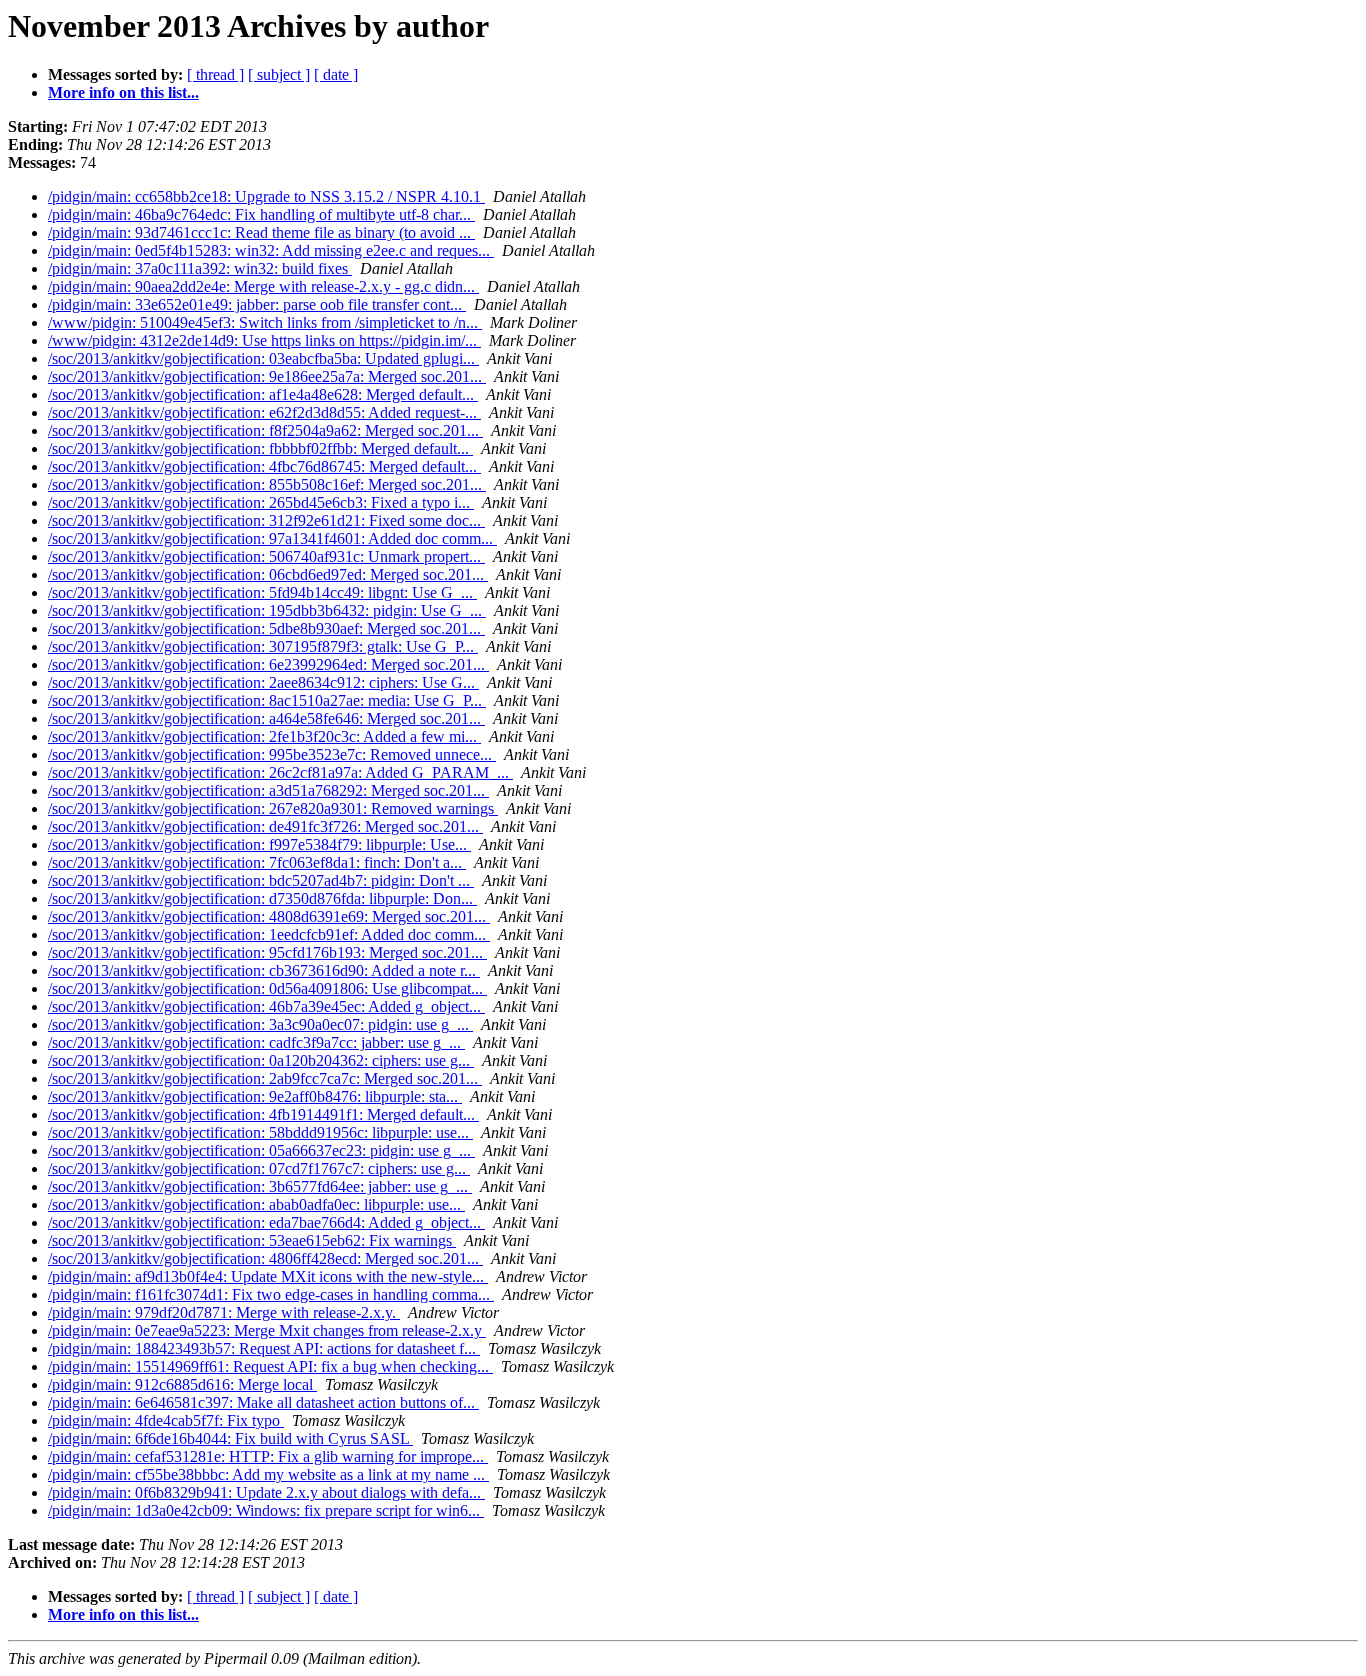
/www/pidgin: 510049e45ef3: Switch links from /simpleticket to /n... (265, 322)
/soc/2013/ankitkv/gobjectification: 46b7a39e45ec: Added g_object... (266, 1006)
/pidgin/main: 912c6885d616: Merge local (182, 1384)
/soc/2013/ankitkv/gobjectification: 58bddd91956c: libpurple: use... (260, 1132)
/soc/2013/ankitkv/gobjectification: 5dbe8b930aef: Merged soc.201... (266, 628)
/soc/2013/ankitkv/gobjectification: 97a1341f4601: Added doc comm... (272, 538)
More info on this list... (123, 92)
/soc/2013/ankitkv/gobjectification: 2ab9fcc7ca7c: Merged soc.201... (265, 1078)
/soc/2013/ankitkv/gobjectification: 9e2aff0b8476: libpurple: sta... (255, 1096)
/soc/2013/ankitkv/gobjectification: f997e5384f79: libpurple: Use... (259, 844)
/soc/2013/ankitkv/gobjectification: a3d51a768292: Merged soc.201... (268, 790)
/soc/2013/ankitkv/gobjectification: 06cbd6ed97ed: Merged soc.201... (268, 574)
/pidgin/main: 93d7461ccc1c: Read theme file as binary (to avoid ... (261, 232)
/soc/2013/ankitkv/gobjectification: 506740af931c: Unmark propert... (266, 556)
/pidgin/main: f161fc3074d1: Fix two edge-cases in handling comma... (271, 1294)
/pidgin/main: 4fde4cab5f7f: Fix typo (166, 1420)
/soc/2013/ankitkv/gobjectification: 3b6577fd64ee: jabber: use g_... (260, 1186)
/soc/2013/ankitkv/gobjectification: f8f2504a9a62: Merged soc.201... (265, 430)
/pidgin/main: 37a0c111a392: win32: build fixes (200, 268)
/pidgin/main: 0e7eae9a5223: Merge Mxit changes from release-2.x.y (267, 1330)
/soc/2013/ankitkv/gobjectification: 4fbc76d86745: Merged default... (264, 466)
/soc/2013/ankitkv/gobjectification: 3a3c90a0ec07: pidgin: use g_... (260, 1024)
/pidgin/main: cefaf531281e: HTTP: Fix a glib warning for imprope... (268, 1456)
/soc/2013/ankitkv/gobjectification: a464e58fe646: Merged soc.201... (266, 718)
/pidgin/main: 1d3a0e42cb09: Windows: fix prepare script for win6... (266, 1510)
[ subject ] (279, 74)
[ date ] (336, 74)
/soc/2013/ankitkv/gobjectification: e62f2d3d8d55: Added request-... (264, 412)
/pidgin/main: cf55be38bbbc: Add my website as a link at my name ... (268, 1474)
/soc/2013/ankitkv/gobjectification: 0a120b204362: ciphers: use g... (261, 1060)
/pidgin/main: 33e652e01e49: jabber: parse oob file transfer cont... (257, 304)
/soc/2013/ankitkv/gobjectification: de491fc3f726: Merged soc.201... (265, 826)
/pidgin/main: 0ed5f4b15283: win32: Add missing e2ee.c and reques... (271, 250)
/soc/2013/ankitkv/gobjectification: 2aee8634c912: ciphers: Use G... (263, 682)
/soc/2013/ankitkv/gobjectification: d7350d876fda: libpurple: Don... (262, 898)
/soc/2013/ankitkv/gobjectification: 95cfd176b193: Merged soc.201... (267, 952)
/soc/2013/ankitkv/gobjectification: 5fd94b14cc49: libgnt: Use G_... (262, 592)
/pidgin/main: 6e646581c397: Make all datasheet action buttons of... (263, 1402)
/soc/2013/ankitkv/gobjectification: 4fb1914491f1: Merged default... (263, 1114)
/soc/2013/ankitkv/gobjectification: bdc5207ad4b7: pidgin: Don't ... (261, 880)
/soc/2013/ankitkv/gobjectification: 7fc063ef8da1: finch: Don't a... (257, 862)
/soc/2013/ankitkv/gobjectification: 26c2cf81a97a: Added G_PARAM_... (280, 772)
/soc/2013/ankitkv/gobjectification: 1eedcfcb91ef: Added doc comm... (269, 934)
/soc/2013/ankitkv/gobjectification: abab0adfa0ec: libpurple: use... (256, 1204)
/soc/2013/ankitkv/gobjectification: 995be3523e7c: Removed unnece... (272, 754)
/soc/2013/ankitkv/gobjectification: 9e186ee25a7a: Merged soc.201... (267, 376)
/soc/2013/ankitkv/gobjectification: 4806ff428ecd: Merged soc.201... (265, 1258)
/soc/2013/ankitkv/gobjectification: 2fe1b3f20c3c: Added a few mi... (264, 736)
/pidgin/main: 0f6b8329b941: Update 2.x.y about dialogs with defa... (266, 1492)
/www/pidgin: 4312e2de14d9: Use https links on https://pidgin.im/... (264, 340)
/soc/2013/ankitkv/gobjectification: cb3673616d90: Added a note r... (264, 970)
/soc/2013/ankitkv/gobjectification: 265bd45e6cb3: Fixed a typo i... (261, 502)
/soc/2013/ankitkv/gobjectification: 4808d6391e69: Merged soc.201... (269, 916)
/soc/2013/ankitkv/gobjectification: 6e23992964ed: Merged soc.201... (268, 664)
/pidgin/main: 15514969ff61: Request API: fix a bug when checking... (270, 1366)
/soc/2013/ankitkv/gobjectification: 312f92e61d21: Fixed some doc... (266, 520)
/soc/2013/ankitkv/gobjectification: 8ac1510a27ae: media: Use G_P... (267, 700)
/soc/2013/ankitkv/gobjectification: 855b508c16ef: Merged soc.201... (267, 484)
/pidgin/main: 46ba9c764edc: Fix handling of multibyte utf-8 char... (261, 214)
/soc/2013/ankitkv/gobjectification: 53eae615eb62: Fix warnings (252, 1240)
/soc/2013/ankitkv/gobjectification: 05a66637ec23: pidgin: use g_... (261, 1150)
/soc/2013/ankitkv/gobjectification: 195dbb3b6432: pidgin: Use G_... (267, 610)
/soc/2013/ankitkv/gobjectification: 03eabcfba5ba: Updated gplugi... (263, 358)
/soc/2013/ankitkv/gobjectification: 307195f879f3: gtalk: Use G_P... (263, 646)
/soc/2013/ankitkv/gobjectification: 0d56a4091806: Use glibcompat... (267, 988)
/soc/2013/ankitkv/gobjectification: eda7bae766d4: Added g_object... (266, 1222)
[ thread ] (215, 74)
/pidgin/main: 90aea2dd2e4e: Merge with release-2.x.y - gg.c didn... (263, 286)
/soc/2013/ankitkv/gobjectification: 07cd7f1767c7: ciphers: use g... (259, 1168)
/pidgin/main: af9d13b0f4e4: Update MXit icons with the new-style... (268, 1276)
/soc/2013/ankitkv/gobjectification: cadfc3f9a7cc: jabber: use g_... (256, 1042)
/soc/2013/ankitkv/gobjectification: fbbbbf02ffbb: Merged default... (260, 448)
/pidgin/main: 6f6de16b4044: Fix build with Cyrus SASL (230, 1438)
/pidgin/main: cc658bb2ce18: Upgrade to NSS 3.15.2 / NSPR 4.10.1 (266, 196)
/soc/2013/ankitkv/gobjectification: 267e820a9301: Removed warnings (273, 808)
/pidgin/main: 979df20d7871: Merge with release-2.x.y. (224, 1312)
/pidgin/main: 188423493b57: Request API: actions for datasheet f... (264, 1348)
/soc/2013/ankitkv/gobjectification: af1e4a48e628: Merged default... (263, 394)
